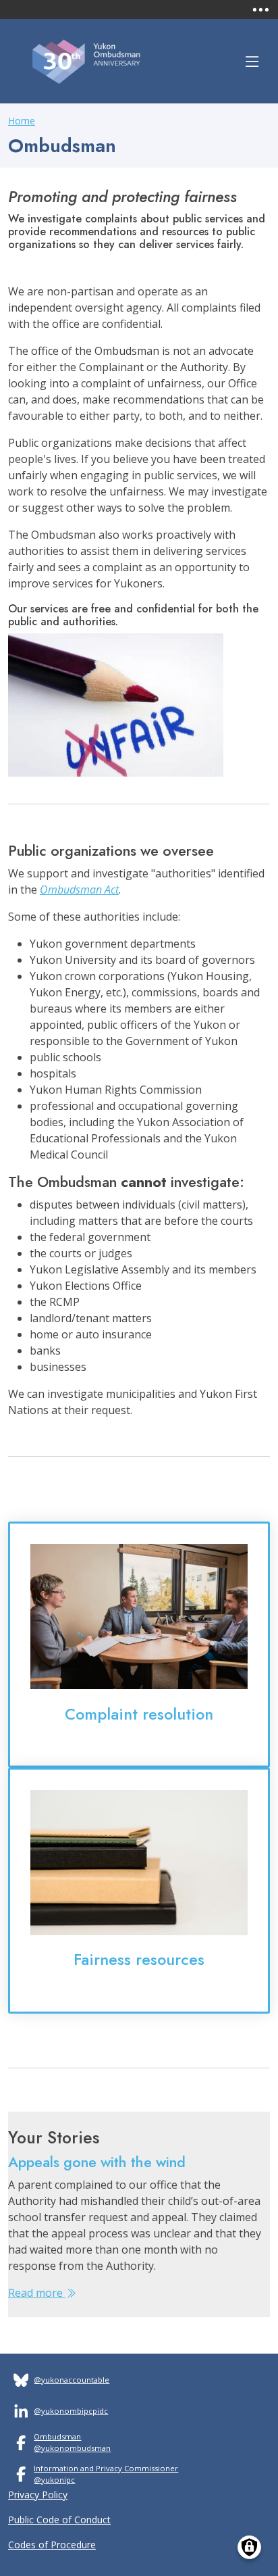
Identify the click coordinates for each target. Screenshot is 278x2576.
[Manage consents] (249, 2547)
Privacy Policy (38, 2495)
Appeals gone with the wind (97, 2162)
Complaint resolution (139, 1714)
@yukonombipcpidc (71, 2411)
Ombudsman (57, 2436)
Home (22, 121)
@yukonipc (54, 2480)
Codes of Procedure (52, 2545)
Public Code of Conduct (59, 2520)
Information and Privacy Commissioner (106, 2468)
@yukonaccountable (72, 2380)
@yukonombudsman (72, 2448)
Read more (37, 2293)
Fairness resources (139, 1960)
